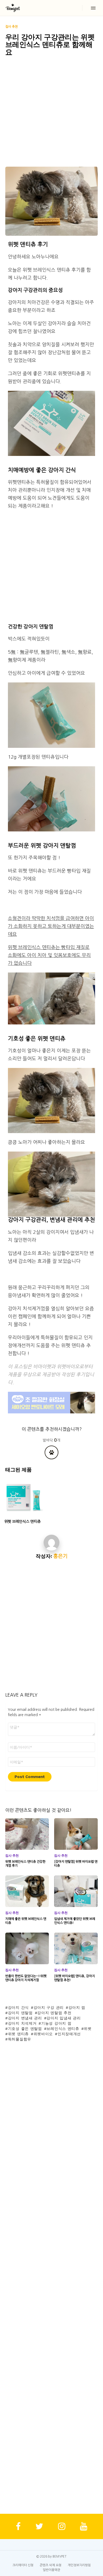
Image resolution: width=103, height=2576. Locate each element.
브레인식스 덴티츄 (63, 2029)
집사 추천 (12, 1856)
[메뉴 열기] (93, 8)
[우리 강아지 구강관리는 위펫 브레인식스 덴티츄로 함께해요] (51, 201)
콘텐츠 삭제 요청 (51, 2565)
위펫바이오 (43, 2034)
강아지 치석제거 (22, 2023)
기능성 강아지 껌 (56, 2023)
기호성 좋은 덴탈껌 (25, 2029)
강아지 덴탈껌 (20, 2013)
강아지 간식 (18, 2007)
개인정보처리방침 (79, 2565)
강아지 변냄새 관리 (25, 2018)
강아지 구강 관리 (49, 2007)
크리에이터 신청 (23, 2565)
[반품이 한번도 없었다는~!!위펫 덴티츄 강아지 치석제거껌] (27, 1948)
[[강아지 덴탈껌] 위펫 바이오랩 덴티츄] (76, 1834)
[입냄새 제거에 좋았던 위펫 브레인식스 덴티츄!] (76, 1891)
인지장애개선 (69, 2034)
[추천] (51, 1452)
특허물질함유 (20, 2039)
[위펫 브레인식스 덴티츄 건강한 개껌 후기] (27, 1834)
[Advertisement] (51, 113)
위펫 (88, 2029)
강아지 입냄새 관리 (64, 2018)
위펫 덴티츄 (18, 2034)
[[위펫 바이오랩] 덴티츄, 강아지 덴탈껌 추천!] (76, 1948)
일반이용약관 (51, 2570)
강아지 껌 (77, 2007)
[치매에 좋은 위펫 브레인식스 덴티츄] (27, 1891)
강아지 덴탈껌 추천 (54, 2013)
